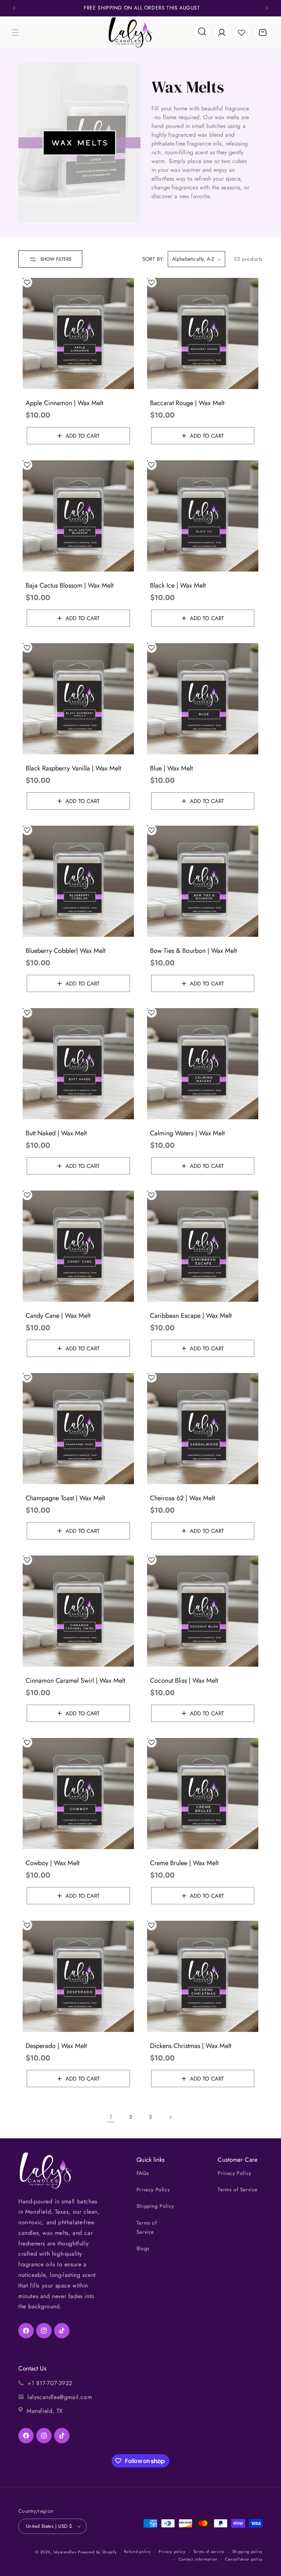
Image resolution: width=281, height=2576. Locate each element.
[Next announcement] (267, 8)
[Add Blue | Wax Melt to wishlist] (151, 648)
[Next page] (170, 2117)
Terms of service (209, 2552)
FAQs (143, 2173)
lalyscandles (65, 2552)
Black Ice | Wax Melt (178, 586)
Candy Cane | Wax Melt (58, 1316)
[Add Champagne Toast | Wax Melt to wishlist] (27, 1377)
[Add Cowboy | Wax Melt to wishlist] (27, 1742)
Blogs (143, 2248)
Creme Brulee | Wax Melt (184, 1863)
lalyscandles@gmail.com (60, 2397)
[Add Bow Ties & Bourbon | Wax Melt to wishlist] (151, 830)
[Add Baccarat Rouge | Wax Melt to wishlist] (151, 282)
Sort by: (153, 259)
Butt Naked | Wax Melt (56, 1133)
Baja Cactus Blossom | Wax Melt (70, 586)
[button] (15, 33)
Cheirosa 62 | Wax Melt (182, 1498)
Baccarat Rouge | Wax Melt (187, 403)
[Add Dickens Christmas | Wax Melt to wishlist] (151, 1925)
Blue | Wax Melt (171, 768)
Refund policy (137, 2552)
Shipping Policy (155, 2206)
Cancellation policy (244, 2559)
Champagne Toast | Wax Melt (65, 1498)
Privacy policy (172, 2552)
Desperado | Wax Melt (56, 2046)
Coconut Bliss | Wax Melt (184, 1681)
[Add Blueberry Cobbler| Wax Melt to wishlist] (27, 830)
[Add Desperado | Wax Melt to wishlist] (27, 1925)
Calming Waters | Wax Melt (187, 1133)
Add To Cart (83, 436)
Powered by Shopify (97, 2552)
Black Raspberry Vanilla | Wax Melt (73, 768)
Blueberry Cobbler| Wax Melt (65, 951)
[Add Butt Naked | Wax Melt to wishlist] (27, 1012)
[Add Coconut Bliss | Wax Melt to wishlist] (151, 1560)
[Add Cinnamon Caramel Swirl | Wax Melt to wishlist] (27, 1560)
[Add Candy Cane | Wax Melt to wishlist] (27, 1195)
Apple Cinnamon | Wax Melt (64, 403)
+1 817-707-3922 (50, 2383)
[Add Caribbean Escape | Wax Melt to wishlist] (151, 1195)
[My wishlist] (241, 33)
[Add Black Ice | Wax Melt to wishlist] (151, 465)
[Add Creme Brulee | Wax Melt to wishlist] (151, 1742)
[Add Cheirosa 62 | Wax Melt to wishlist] (151, 1377)
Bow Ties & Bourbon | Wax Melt (193, 951)
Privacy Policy (153, 2190)
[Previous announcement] (14, 8)
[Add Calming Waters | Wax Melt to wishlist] (151, 1012)
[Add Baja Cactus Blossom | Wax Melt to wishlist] (27, 465)
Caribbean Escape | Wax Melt (191, 1316)
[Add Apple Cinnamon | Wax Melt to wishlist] (27, 282)
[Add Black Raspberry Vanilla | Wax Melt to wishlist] (27, 648)
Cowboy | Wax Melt (53, 1863)
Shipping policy (248, 2552)
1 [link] (111, 2117)
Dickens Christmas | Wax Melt (191, 2046)
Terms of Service (147, 2227)
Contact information (198, 2559)
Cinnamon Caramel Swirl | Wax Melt (75, 1681)
